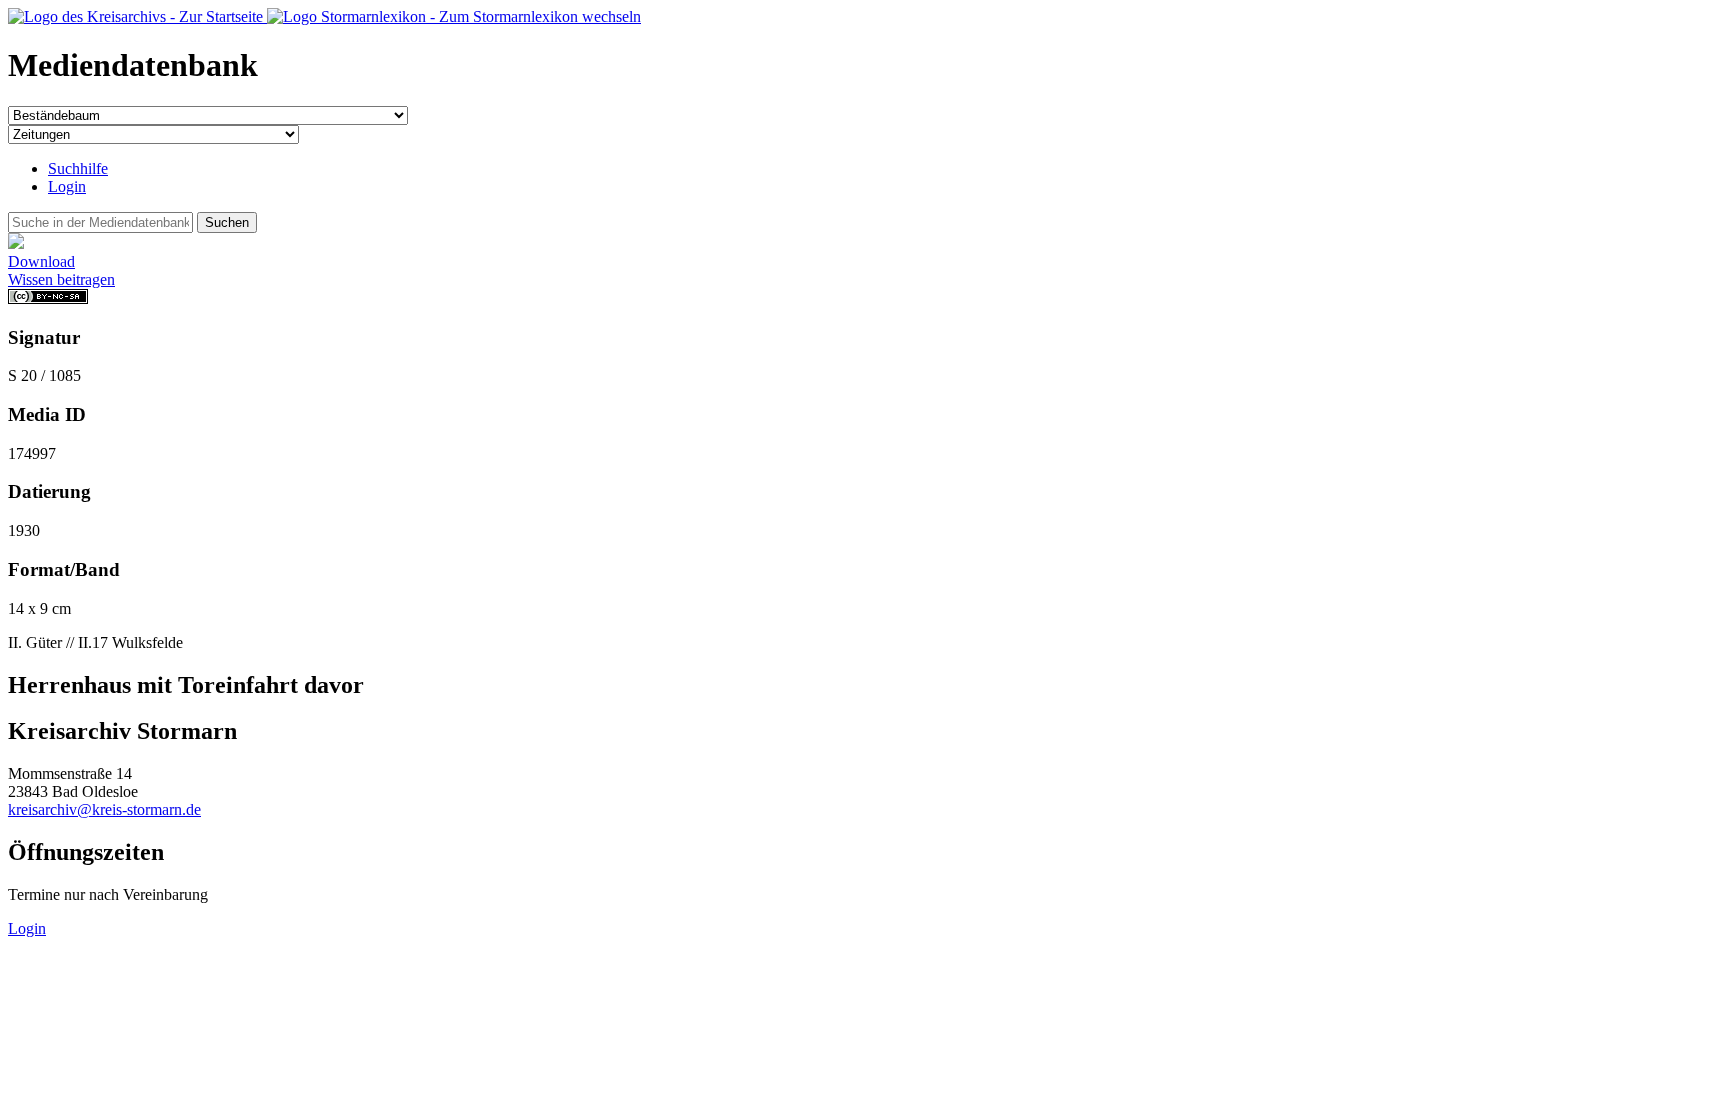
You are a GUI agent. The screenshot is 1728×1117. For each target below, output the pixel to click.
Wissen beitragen (61, 279)
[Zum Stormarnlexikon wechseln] (454, 16)
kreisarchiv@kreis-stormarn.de (104, 809)
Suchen (227, 222)
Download (41, 261)
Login (67, 186)
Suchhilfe (78, 168)
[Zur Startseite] (137, 16)
